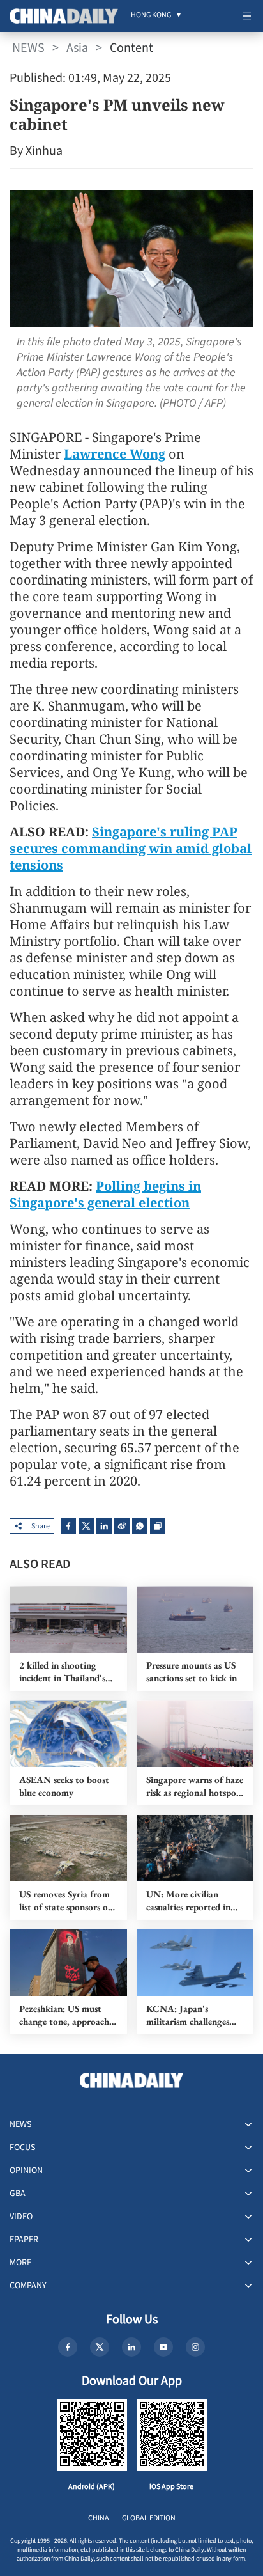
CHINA (99, 2518)
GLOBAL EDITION (149, 2518)
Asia (77, 48)
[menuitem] (151, 16)
